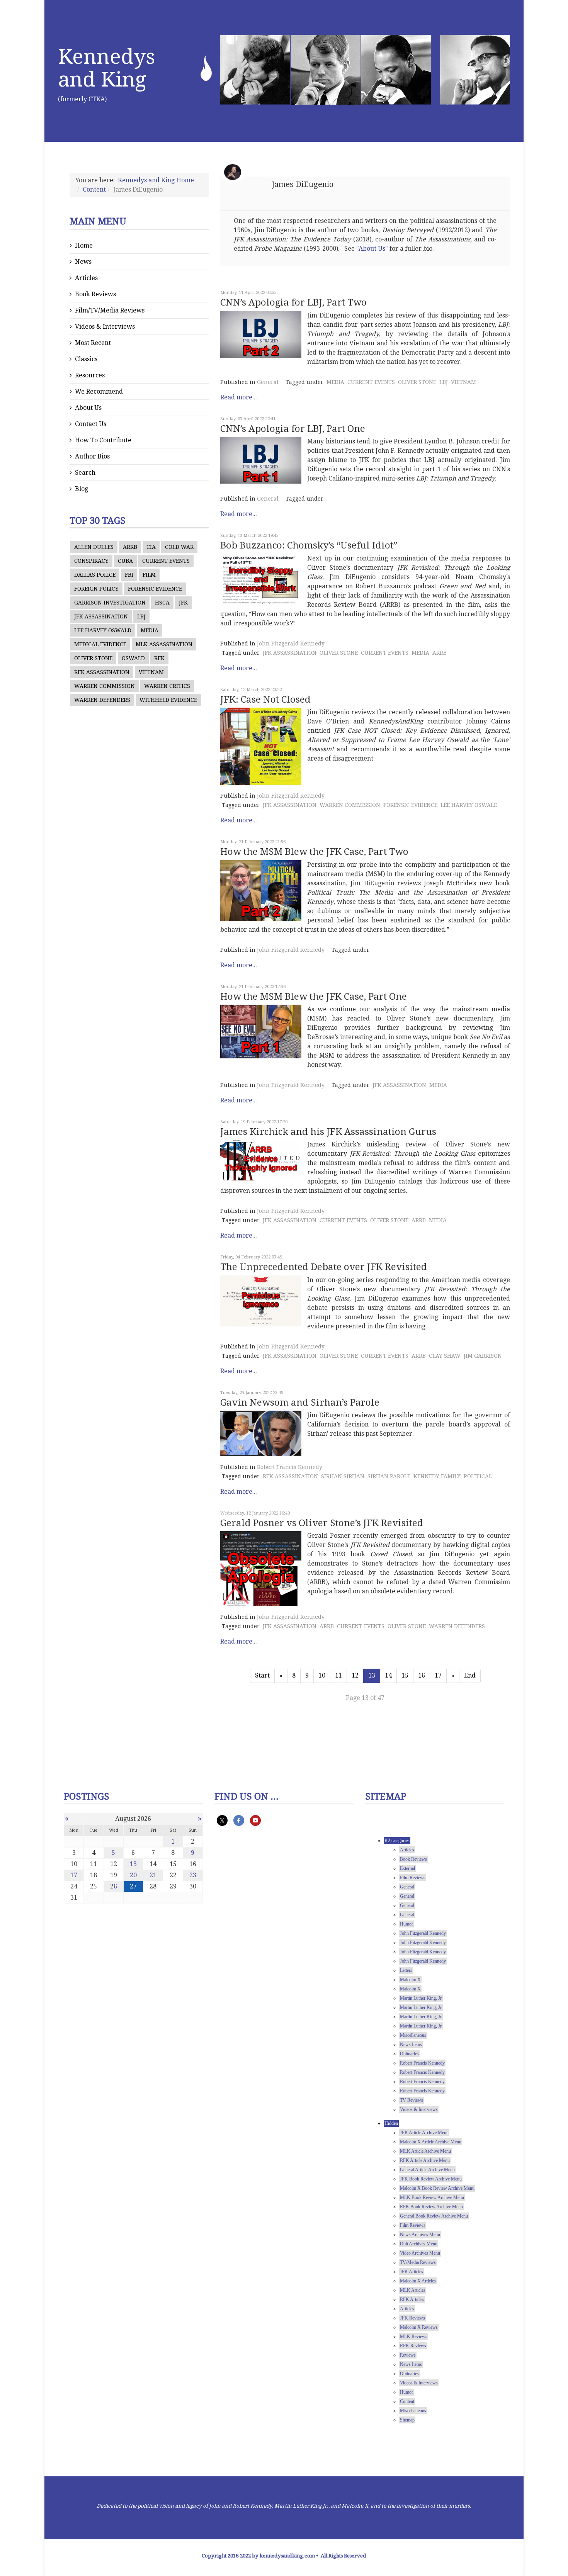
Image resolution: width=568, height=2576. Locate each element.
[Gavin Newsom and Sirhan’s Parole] (261, 1433)
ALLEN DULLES (94, 547)
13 (133, 1864)
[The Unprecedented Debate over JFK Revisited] (261, 1301)
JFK (183, 603)
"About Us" (372, 249)
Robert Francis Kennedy (290, 1467)
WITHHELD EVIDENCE (168, 700)
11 (338, 1675)
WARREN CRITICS (167, 686)
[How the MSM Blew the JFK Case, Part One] (261, 1032)
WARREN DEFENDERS (102, 700)
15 (405, 1675)
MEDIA (150, 630)
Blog (82, 489)
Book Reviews (95, 294)
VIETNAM (151, 672)
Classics (86, 359)
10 (322, 1675)
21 (153, 1875)
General (268, 382)
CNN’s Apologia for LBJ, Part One (293, 429)
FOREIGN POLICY (96, 589)
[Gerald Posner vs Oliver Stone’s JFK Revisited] (261, 1569)
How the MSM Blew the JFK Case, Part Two (314, 852)
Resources (90, 375)
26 (114, 1886)
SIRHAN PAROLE (389, 1476)
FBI (129, 575)
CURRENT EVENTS (166, 561)
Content (94, 189)
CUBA (125, 561)
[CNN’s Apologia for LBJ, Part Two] (261, 334)
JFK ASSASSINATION (101, 616)
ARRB (130, 547)
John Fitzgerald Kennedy (291, 644)
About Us (88, 408)
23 (193, 1875)
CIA (151, 547)
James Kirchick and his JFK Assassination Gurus (328, 1132)
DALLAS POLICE (95, 575)
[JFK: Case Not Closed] (261, 746)
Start (262, 1675)
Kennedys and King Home (156, 180)
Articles (86, 278)
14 (388, 1675)
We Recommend (99, 391)
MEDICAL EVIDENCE (100, 644)
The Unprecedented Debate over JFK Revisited (324, 1267)
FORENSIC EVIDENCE (155, 589)
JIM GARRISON (483, 1356)
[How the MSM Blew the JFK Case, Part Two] (261, 891)
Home (84, 245)
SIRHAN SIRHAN (343, 1476)
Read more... (239, 397)
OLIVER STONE (93, 658)
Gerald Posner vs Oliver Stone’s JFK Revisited (322, 1523)
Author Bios (92, 456)
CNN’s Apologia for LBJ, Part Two (293, 302)
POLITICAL (478, 1476)
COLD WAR (179, 547)
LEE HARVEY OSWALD (103, 630)
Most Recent (93, 343)
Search (85, 473)
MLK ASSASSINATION (164, 644)
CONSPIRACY (91, 561)
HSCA (162, 603)
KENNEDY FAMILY (437, 1476)
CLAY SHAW (445, 1356)
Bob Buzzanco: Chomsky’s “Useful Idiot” (309, 545)
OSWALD (133, 658)
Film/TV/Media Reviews (110, 310)
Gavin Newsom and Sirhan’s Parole (300, 1403)
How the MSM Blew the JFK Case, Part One (314, 997)
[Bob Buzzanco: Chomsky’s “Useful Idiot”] (261, 580)
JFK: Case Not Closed (265, 700)
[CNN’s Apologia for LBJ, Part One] (261, 460)
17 (438, 1675)
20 (133, 1875)
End (470, 1675)
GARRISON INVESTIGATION (110, 603)
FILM (149, 575)
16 (422, 1675)
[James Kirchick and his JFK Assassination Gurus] (261, 1160)
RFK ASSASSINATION (102, 672)
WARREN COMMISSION (105, 686)
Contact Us (91, 424)
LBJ (141, 616)
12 (355, 1675)
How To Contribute (103, 440)
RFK (159, 658)
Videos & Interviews (105, 327)
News (83, 262)
